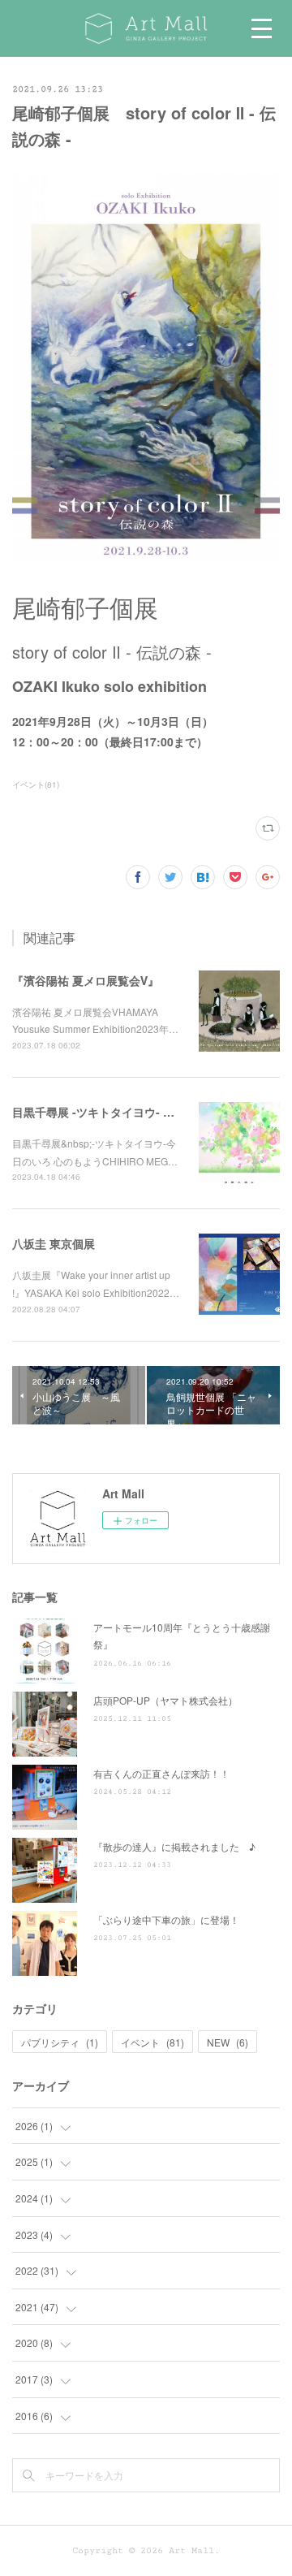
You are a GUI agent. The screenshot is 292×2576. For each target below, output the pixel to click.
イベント (152, 2042)
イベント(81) (36, 784)
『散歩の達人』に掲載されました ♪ (174, 1846)
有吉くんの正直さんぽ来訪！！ (161, 1773)
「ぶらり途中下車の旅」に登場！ (166, 1919)
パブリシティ (60, 2042)
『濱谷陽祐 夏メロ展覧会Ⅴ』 (86, 980)
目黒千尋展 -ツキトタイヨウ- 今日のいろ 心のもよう (146, 1112)
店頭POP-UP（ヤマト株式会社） (165, 1700)
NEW (228, 2042)
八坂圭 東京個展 (54, 1243)
